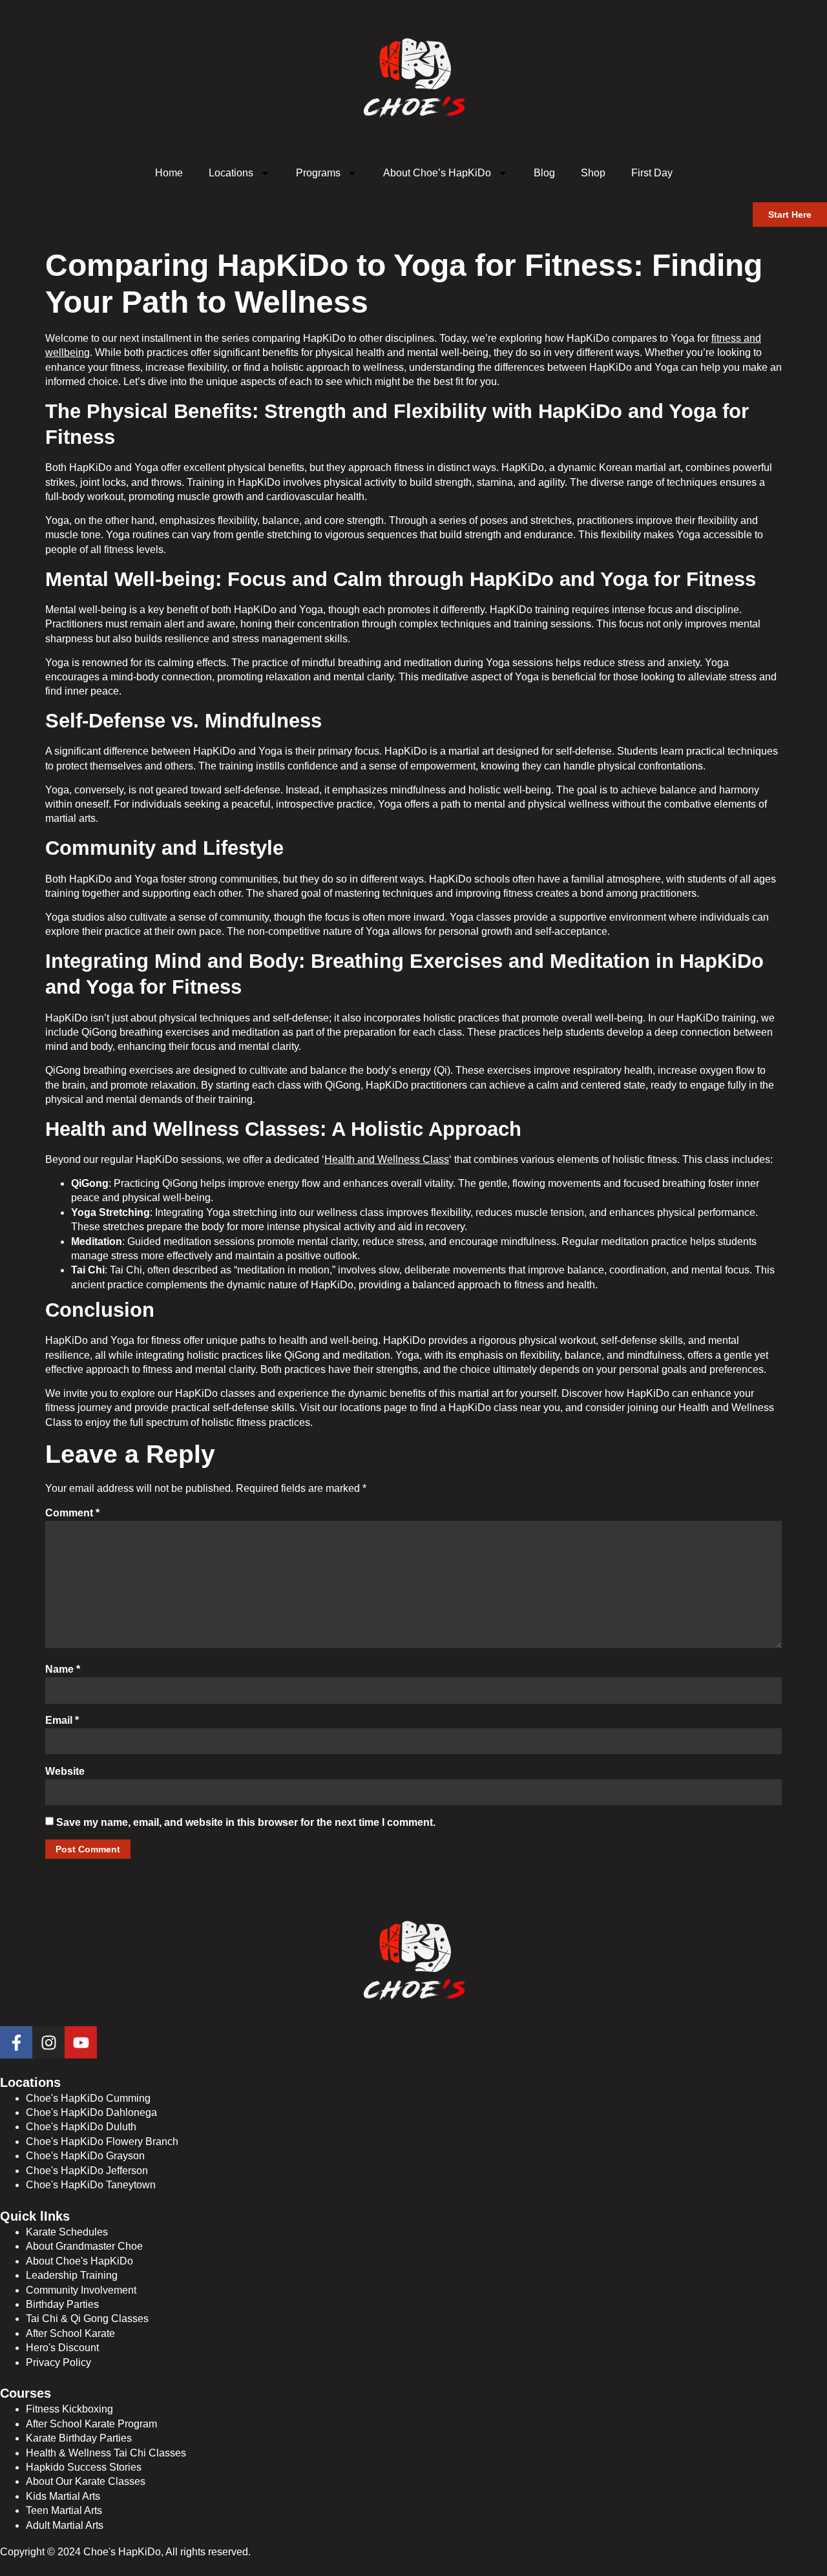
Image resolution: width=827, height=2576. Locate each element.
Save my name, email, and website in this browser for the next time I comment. (246, 1822)
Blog (544, 173)
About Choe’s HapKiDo (437, 173)
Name (63, 1669)
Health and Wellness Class (387, 1159)
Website (65, 1771)
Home (169, 173)
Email (62, 1720)
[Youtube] (81, 2042)
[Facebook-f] (16, 2042)
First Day (652, 173)
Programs (318, 173)
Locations (231, 173)
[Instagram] (48, 2042)
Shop (593, 173)
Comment (72, 1513)
